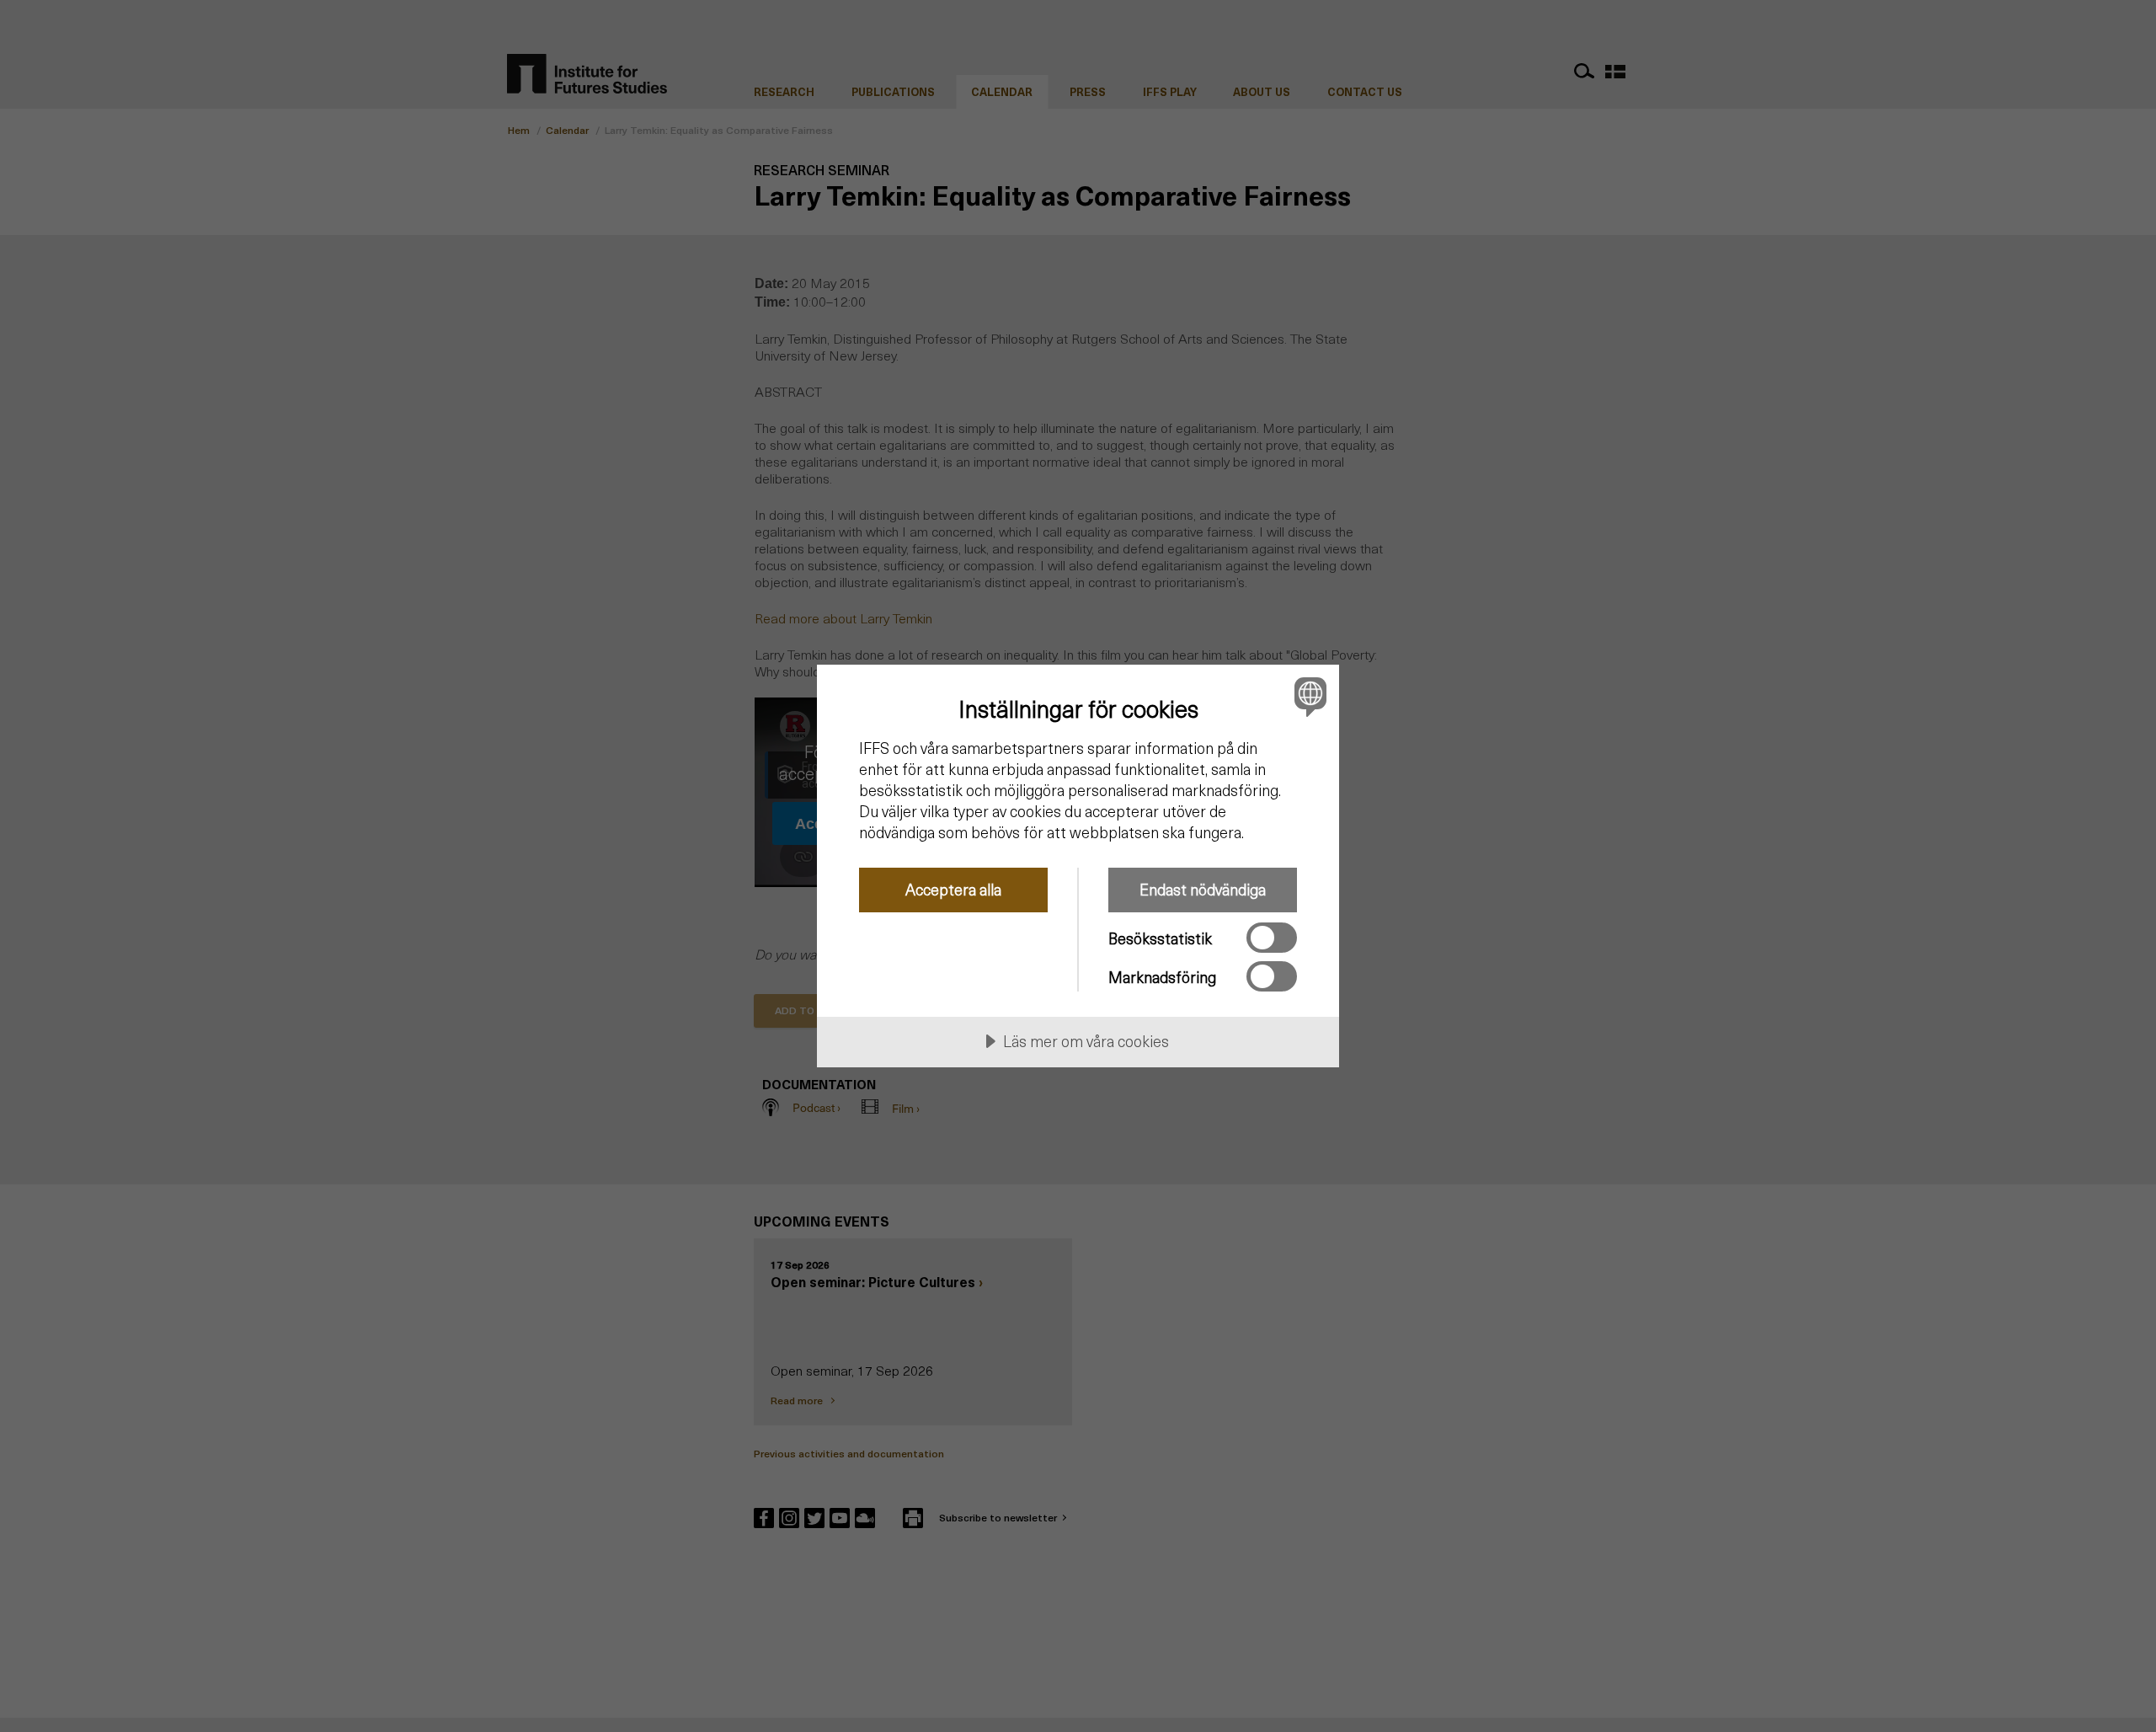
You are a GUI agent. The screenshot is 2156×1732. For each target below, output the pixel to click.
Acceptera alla (953, 889)
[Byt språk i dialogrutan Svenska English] (1307, 696)
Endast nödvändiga (1203, 889)
